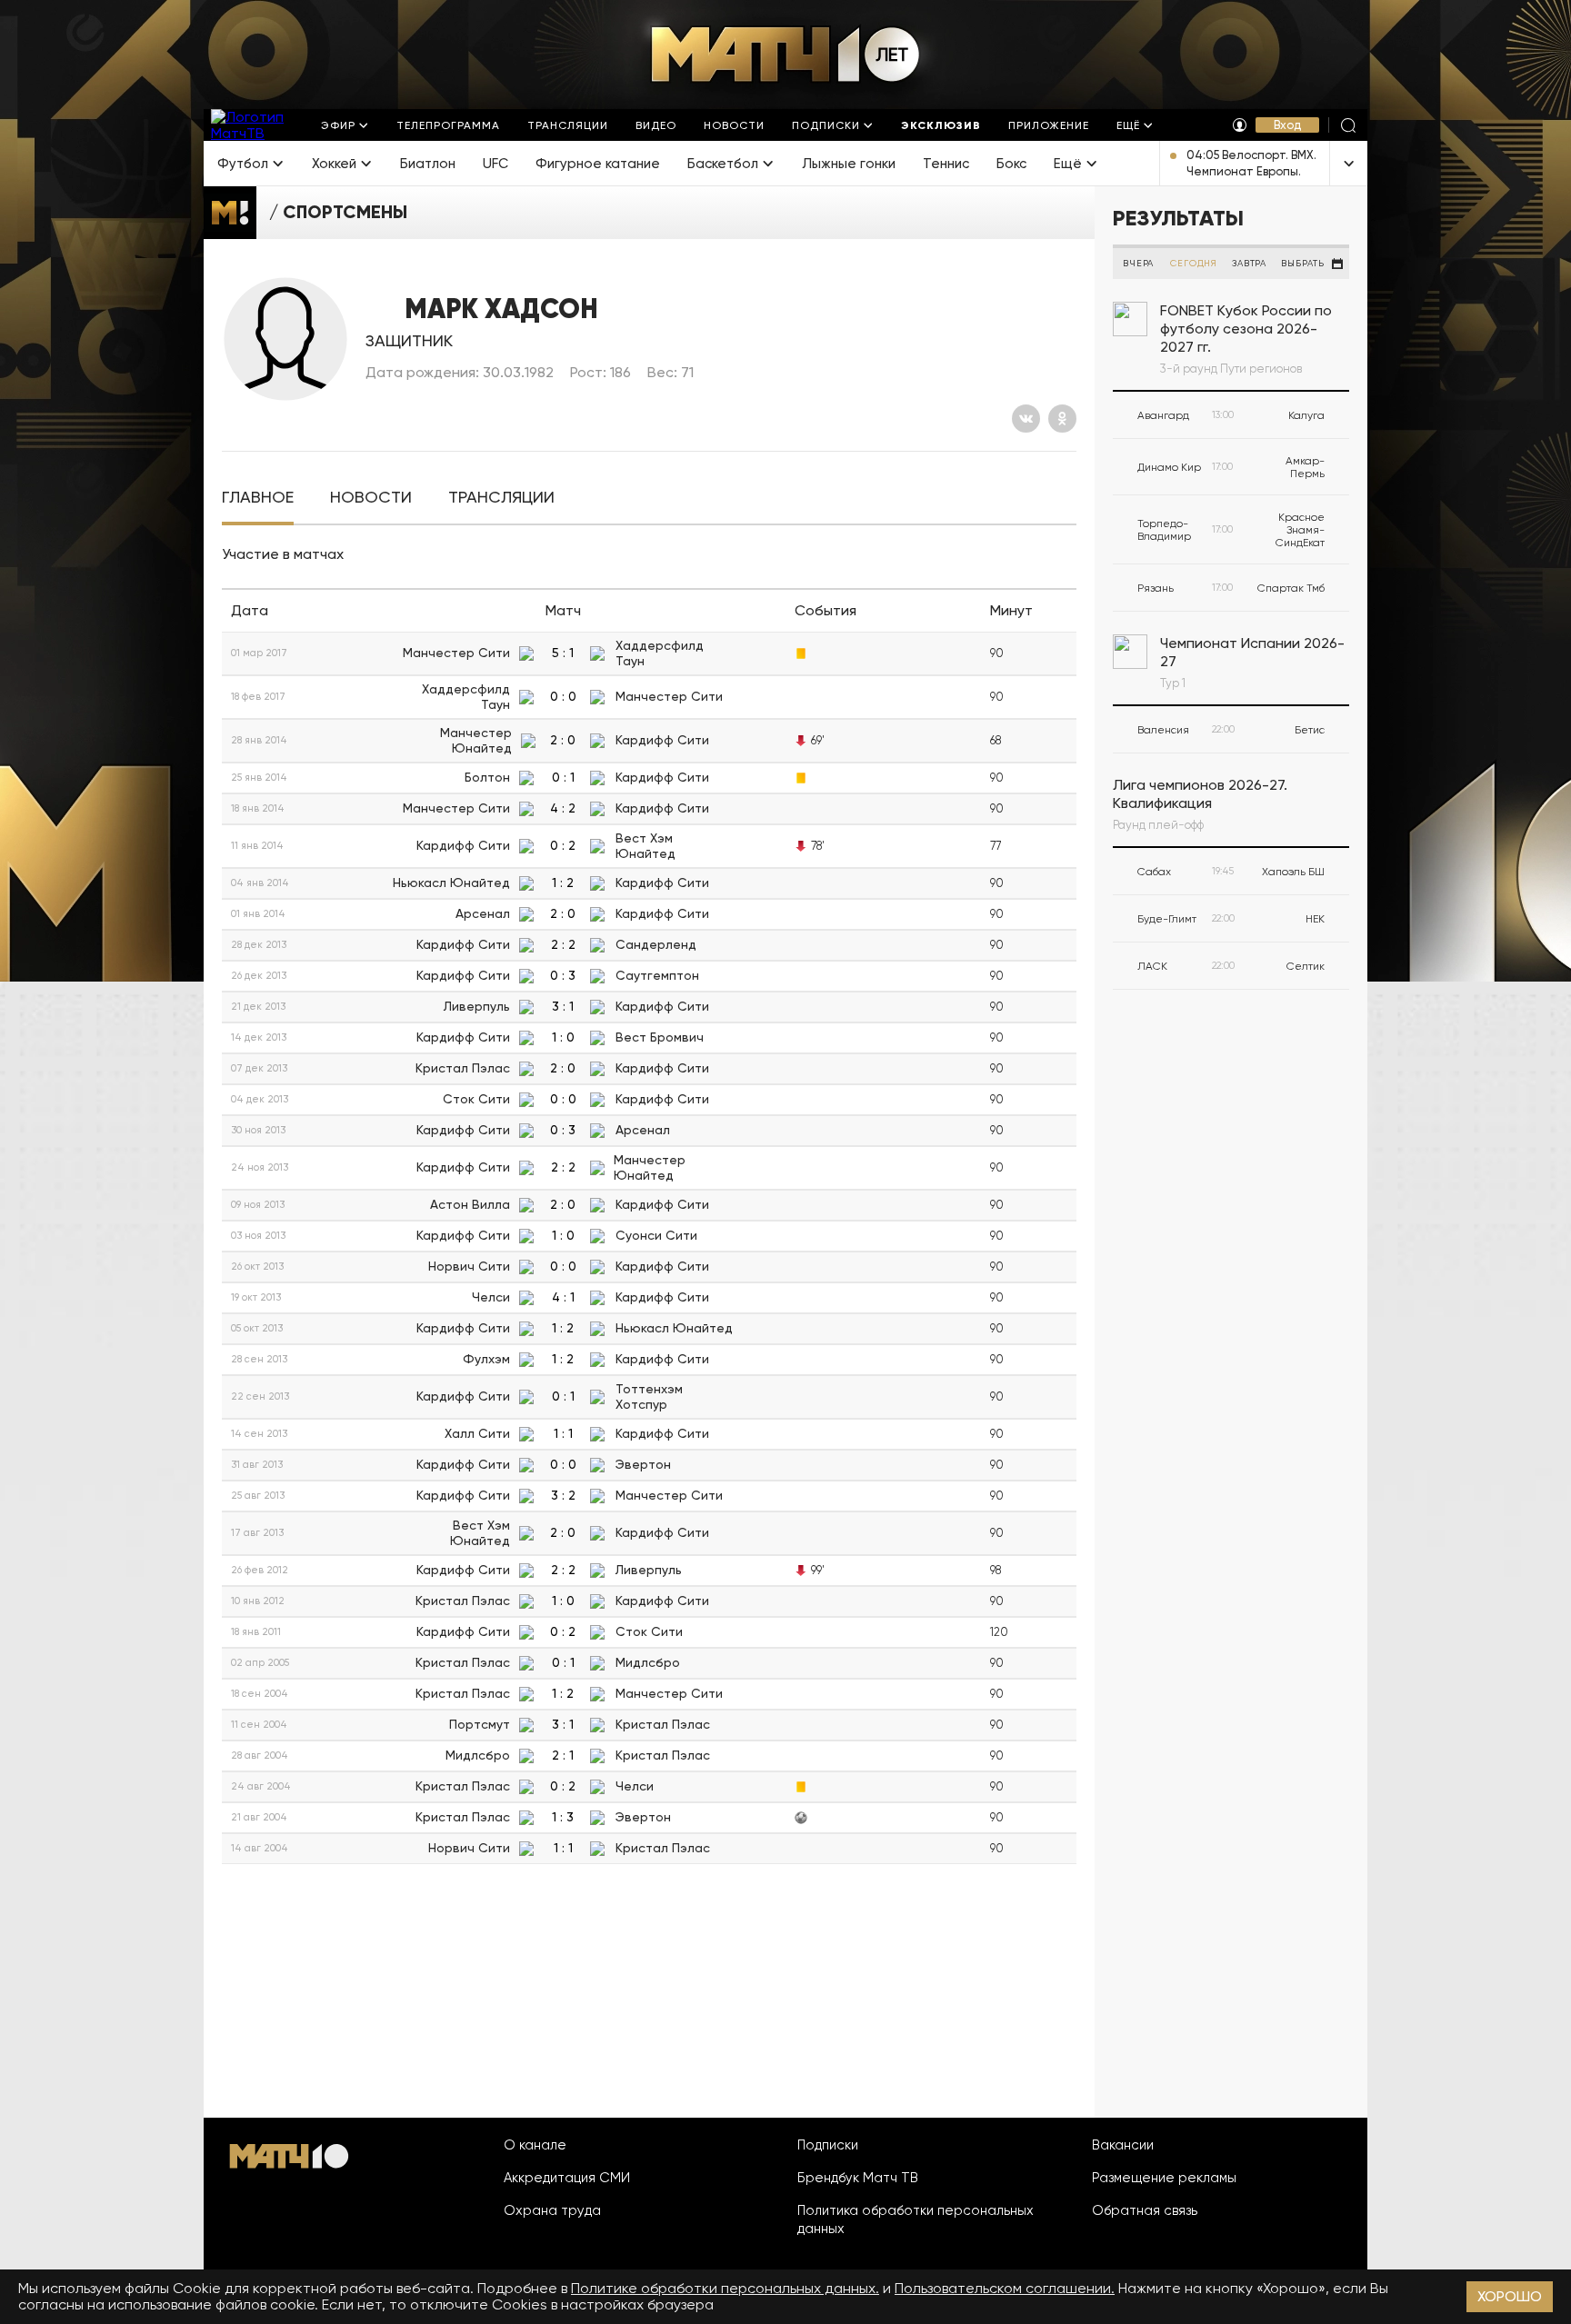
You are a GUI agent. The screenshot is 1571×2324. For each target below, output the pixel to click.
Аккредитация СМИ (567, 2178)
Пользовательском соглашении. (1005, 2288)
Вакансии (1123, 2145)
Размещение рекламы (1164, 2178)
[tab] (258, 498)
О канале (535, 2145)
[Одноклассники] (1062, 419)
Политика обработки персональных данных (916, 2219)
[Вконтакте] (1026, 419)
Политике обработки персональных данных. (725, 2288)
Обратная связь (1145, 2210)
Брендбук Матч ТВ (858, 2178)
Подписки (828, 2145)
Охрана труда (552, 2210)
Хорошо (1510, 2296)
